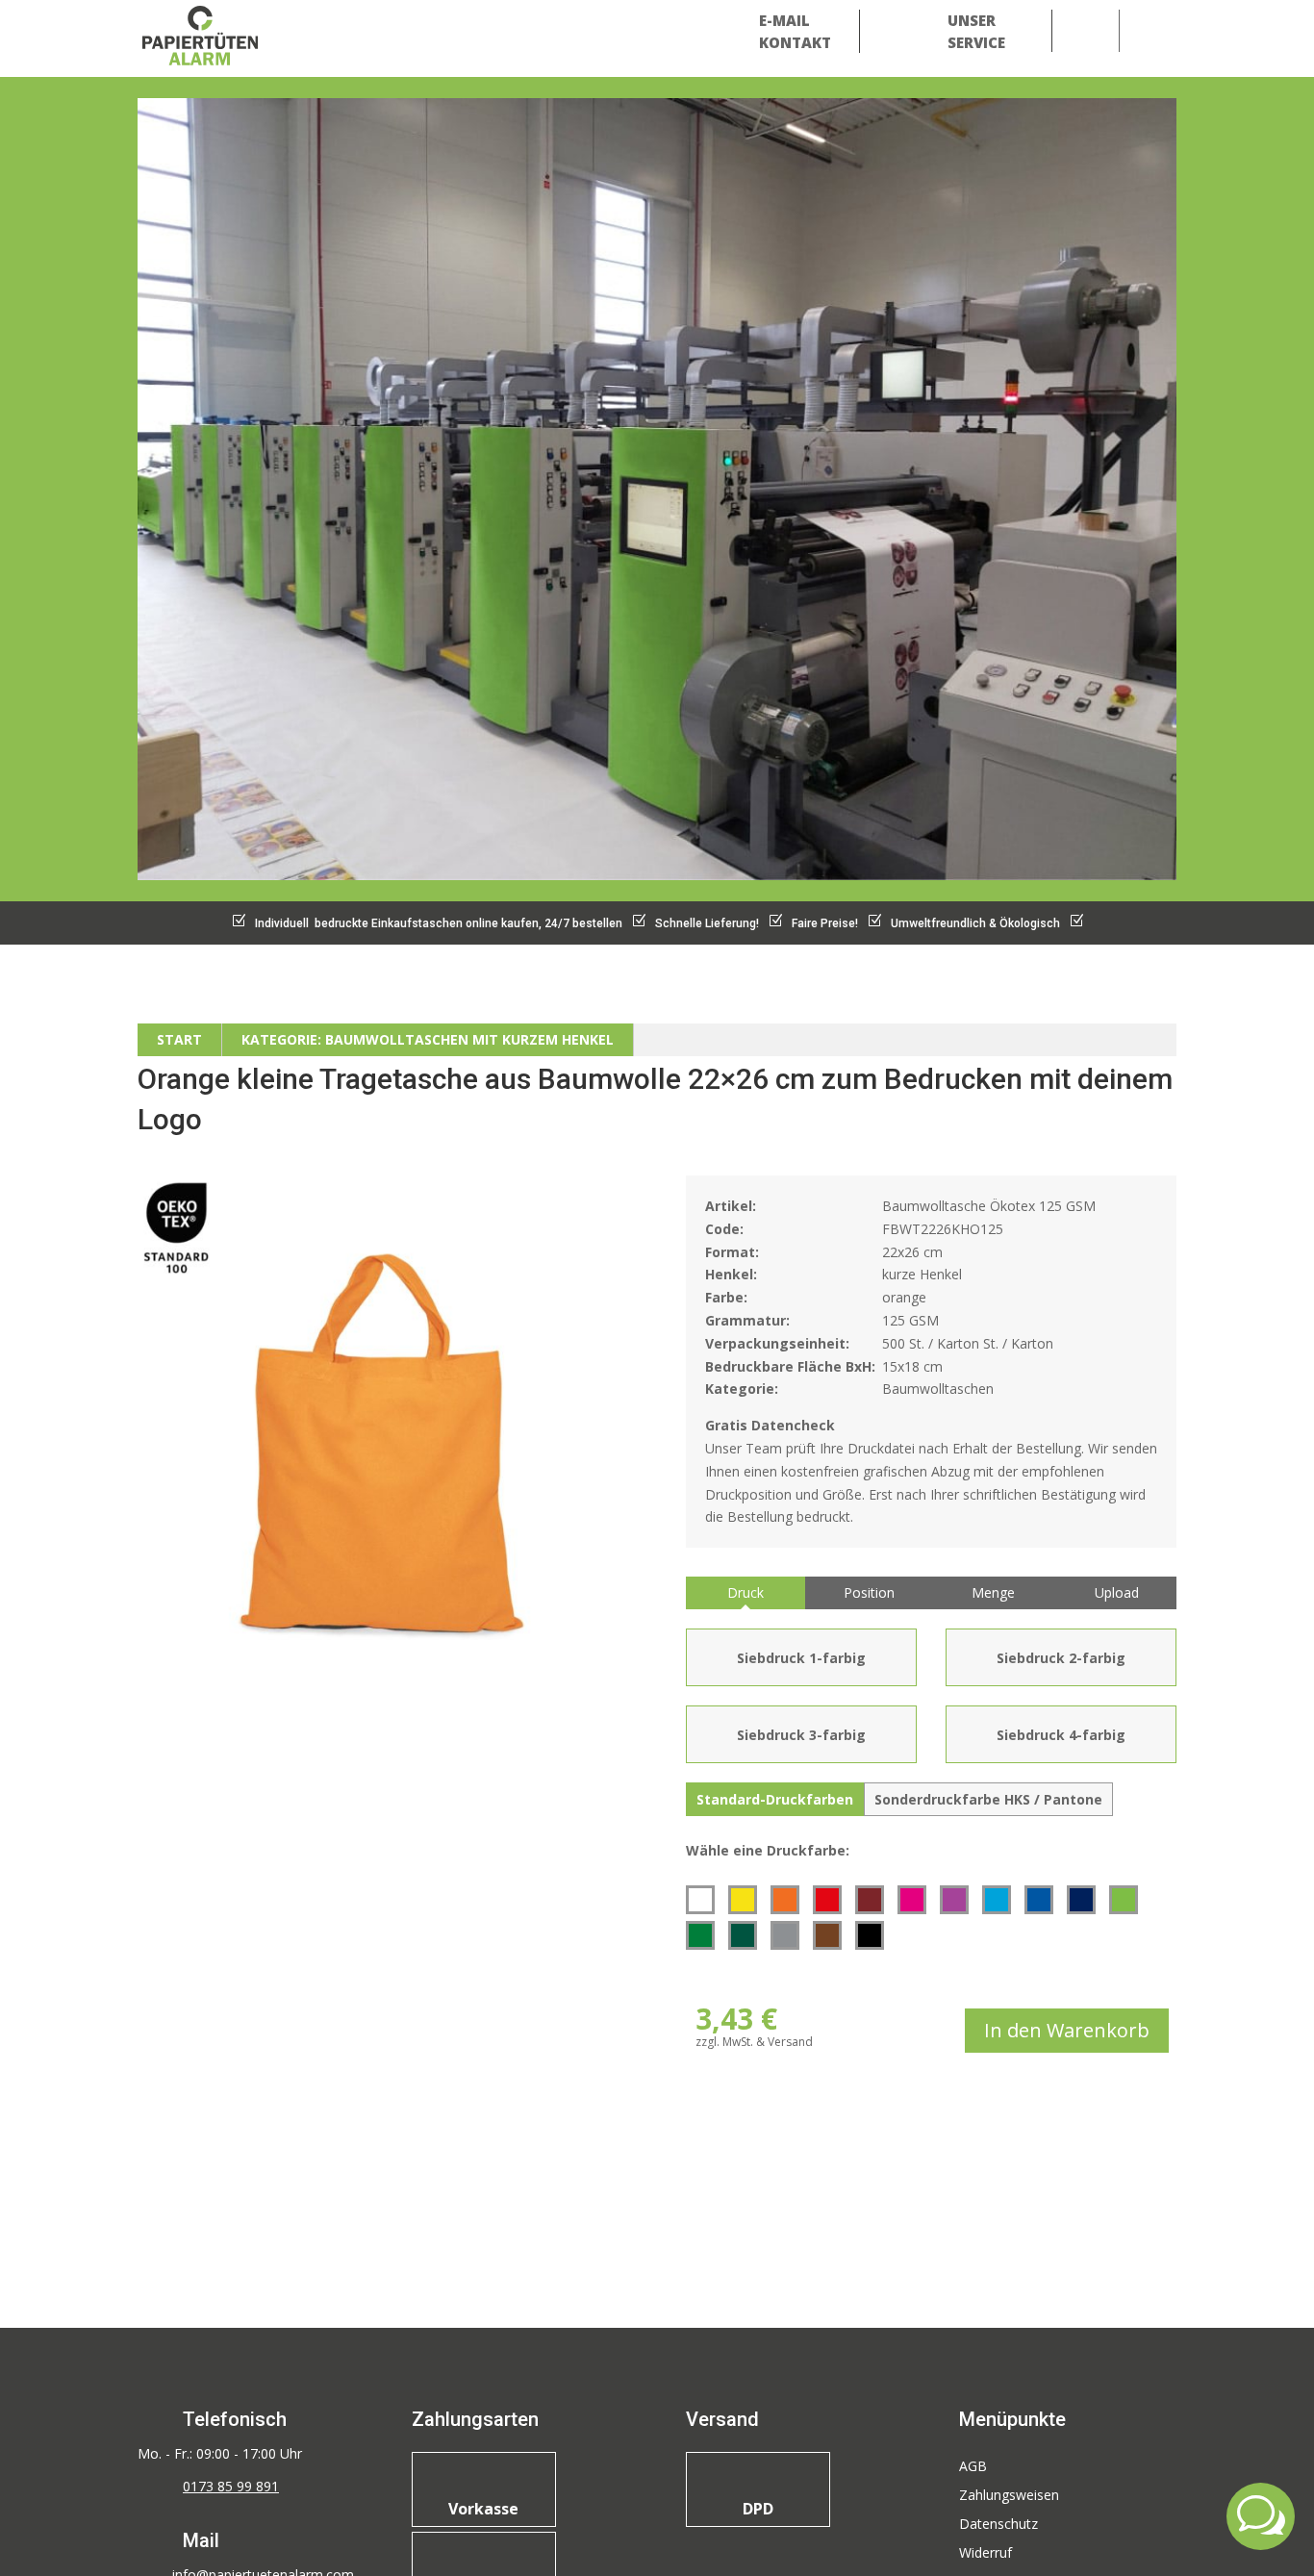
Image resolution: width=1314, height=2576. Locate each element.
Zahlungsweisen (1009, 2496)
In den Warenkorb (1067, 2030)
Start (179, 1039)
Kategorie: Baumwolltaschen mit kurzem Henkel (428, 1039)
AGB (973, 2467)
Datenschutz (998, 2525)
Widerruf (985, 2554)
